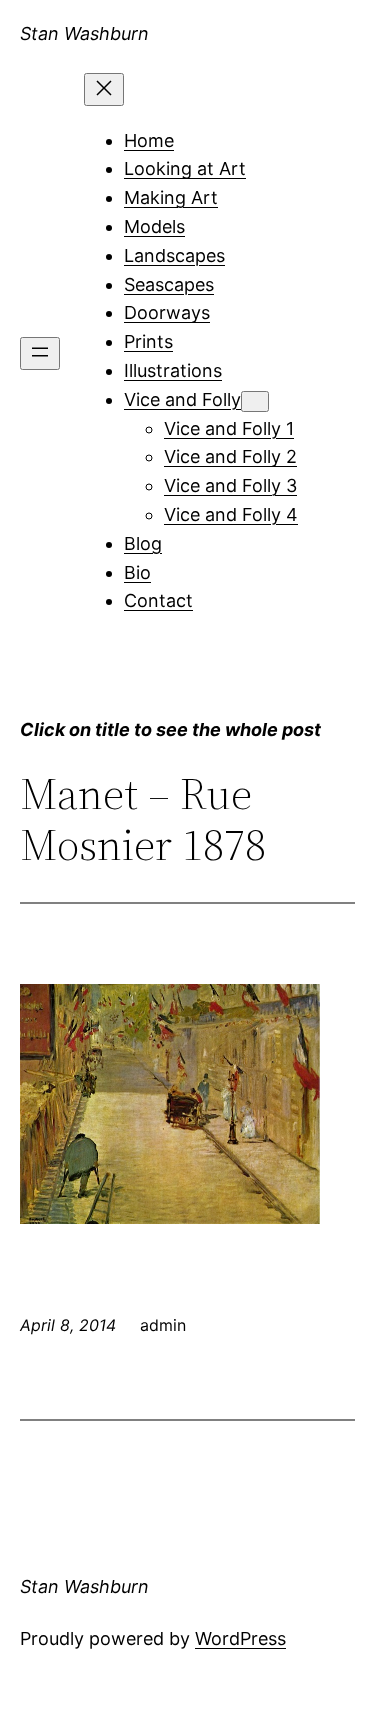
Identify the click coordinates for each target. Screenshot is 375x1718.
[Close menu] (104, 89)
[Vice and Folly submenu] (255, 401)
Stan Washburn (84, 33)
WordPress (240, 1638)
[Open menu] (40, 353)
